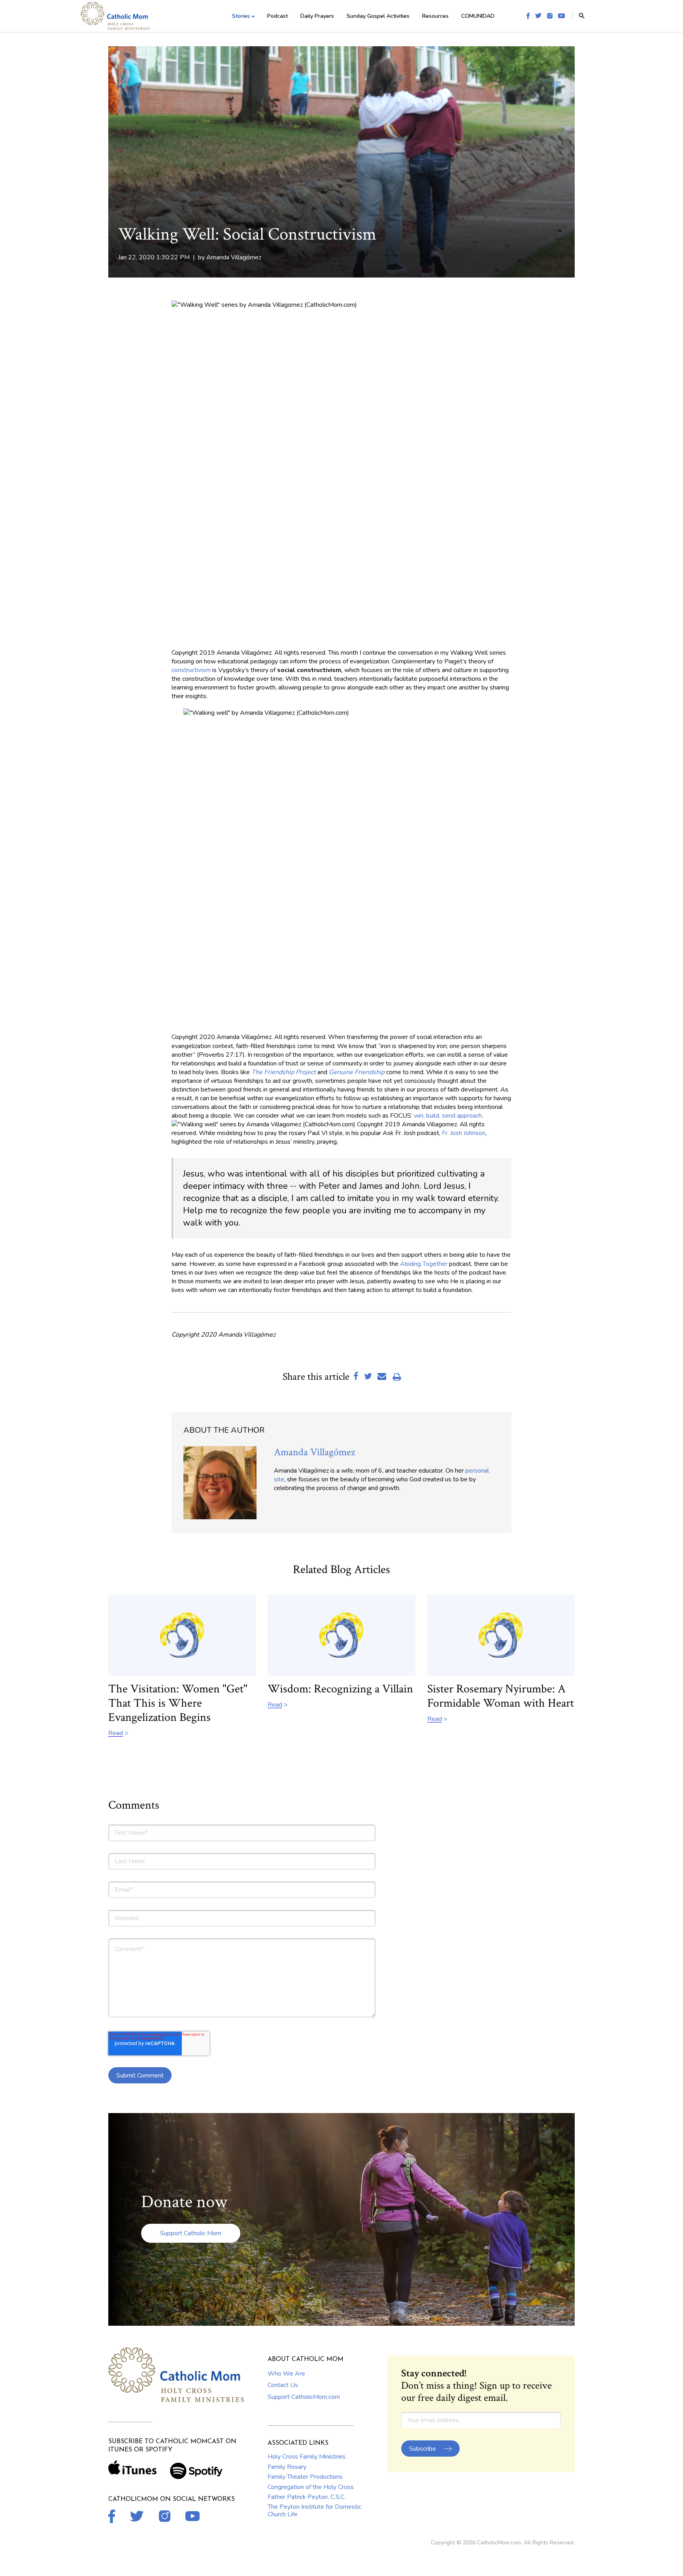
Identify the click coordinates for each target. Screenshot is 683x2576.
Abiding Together (424, 1264)
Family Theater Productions (305, 2477)
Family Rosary (287, 2467)
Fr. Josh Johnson (464, 1133)
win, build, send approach (448, 1116)
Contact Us (283, 2385)
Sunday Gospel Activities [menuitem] (378, 16)
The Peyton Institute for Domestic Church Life (314, 2510)
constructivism (191, 670)
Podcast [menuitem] (277, 16)
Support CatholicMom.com (304, 2397)
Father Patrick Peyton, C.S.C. (307, 2497)
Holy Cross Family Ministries (307, 2457)
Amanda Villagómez (234, 257)
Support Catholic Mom (191, 2233)
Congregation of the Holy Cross (311, 2487)
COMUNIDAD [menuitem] (478, 16)
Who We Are (286, 2374)
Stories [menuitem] (241, 16)
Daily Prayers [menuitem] (317, 16)
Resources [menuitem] (435, 16)
